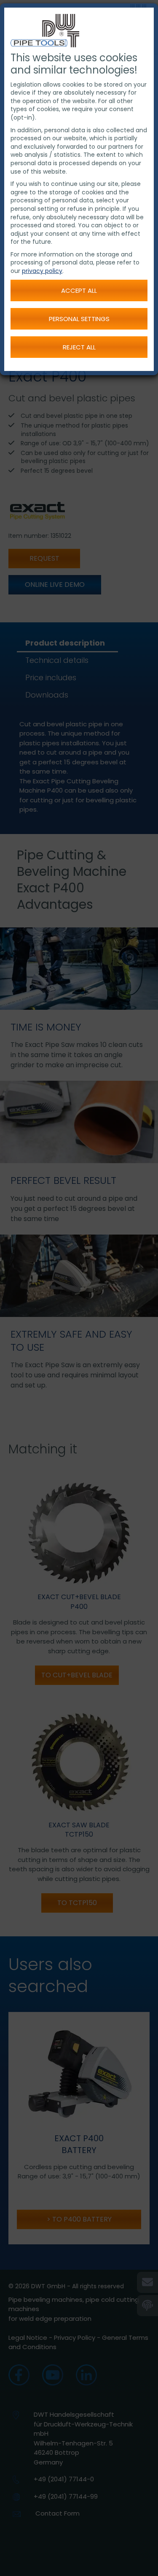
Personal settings (79, 319)
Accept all (79, 290)
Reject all (79, 347)
